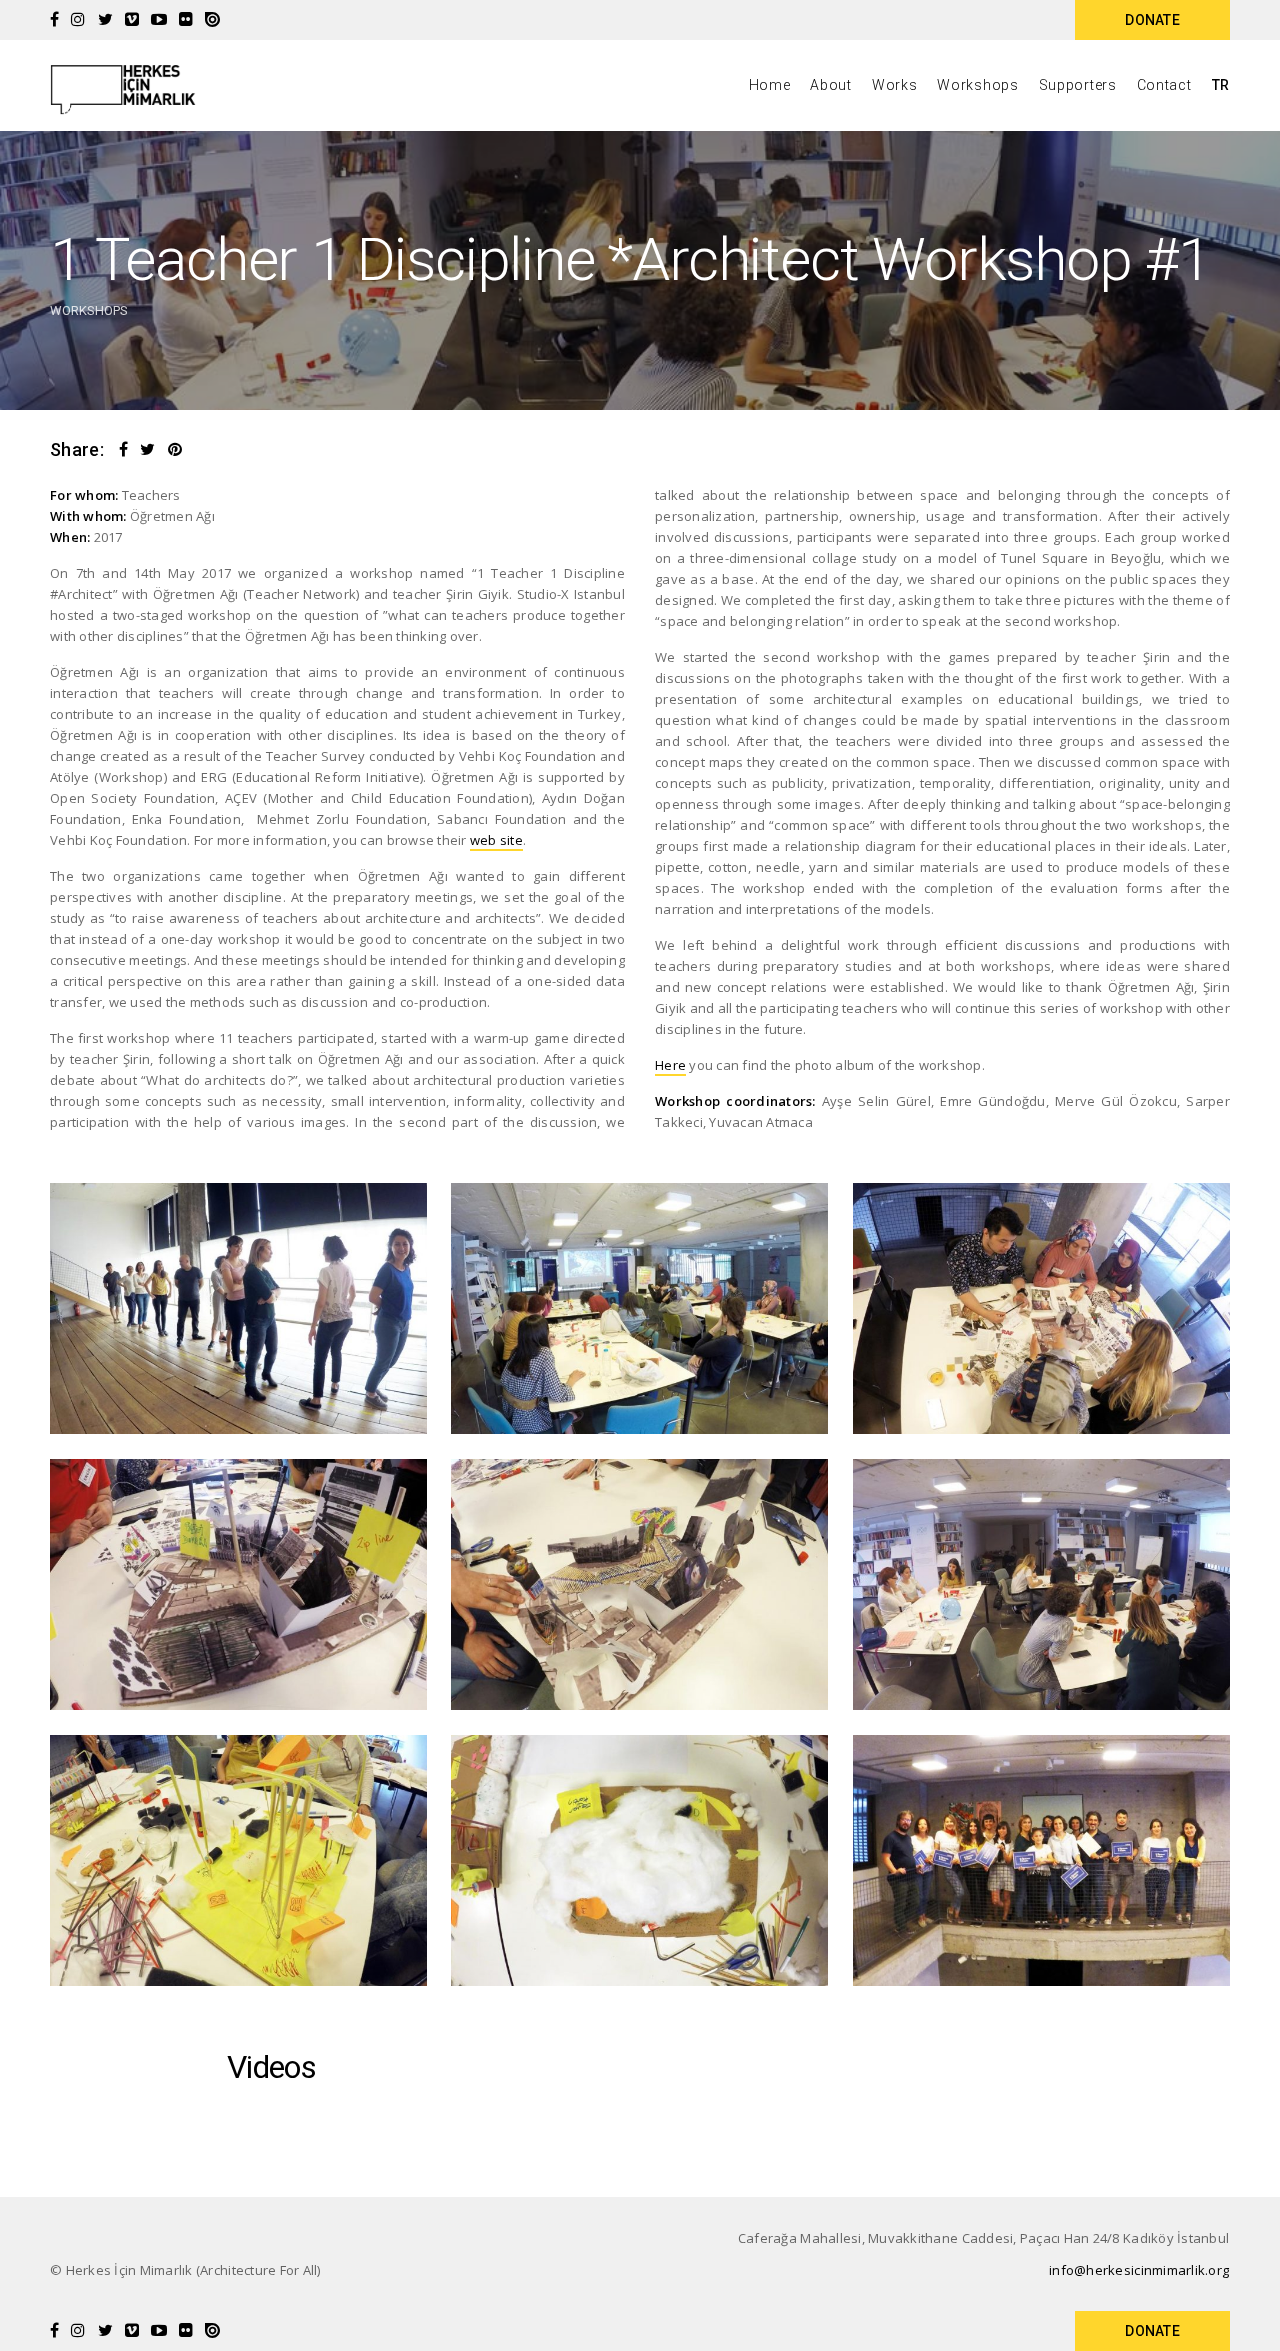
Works (895, 85)
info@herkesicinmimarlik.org (1139, 2270)
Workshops (977, 85)
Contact (1164, 85)
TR (1221, 85)
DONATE (1152, 20)
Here (670, 1065)
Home (770, 85)
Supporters (1078, 85)
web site (496, 840)
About (831, 85)
